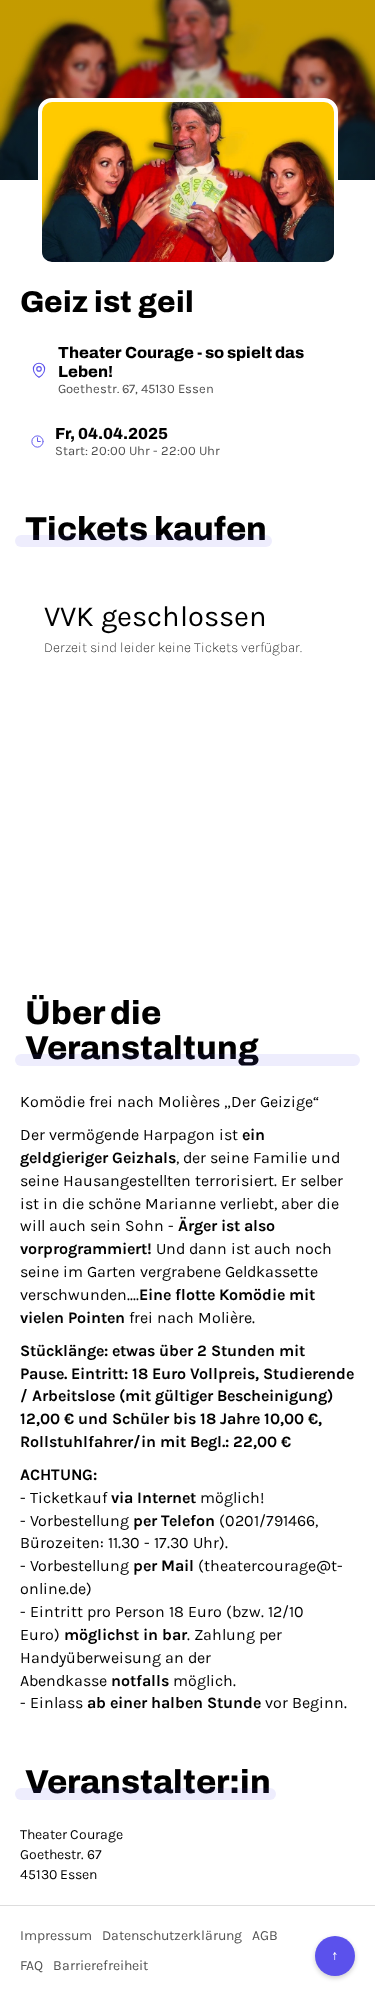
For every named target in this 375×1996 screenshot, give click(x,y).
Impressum (56, 1935)
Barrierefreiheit (100, 1965)
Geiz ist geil (107, 302)
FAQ (31, 1965)
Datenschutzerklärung (172, 1935)
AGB (265, 1935)
